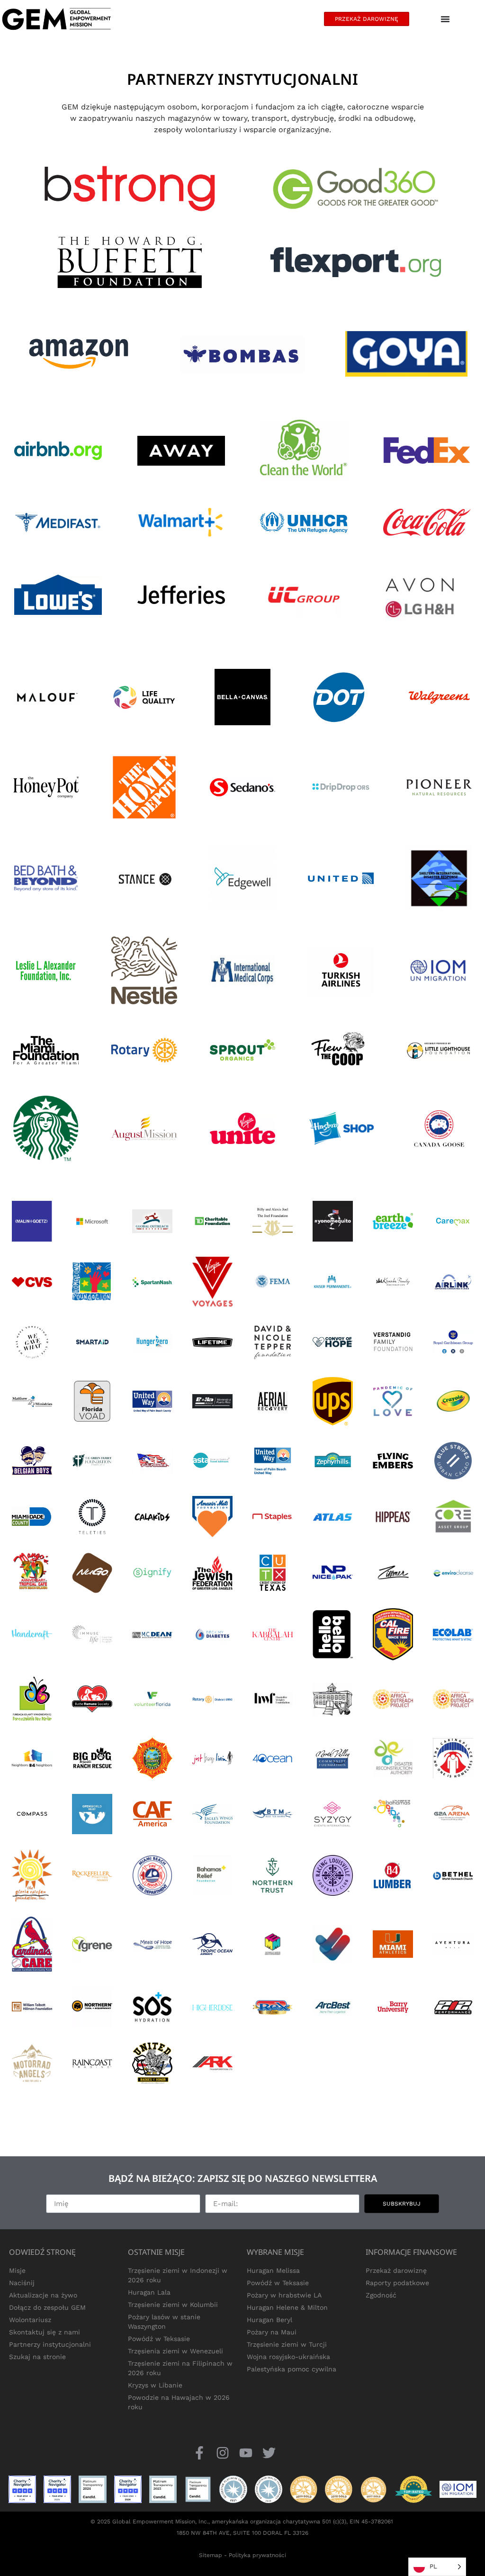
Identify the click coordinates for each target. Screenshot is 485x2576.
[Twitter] (269, 2453)
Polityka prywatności (257, 2555)
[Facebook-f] (199, 2453)
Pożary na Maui (272, 2332)
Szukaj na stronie (37, 2357)
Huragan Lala (149, 2292)
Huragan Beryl (269, 2320)
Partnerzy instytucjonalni (50, 2344)
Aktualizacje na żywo (43, 2295)
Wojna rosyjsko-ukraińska (288, 2357)
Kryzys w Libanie (155, 2385)
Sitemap (211, 2555)
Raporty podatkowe (397, 2283)
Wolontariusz (30, 2320)
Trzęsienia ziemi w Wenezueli (175, 2351)
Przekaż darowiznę (396, 2270)
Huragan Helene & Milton (287, 2307)
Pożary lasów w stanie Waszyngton (164, 2322)
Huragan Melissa (273, 2270)
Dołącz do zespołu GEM (47, 2307)
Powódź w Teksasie (159, 2339)
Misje (17, 2270)
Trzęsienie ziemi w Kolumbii (173, 2305)
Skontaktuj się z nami (45, 2332)
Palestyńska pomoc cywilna (292, 2369)
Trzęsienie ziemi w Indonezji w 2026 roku (178, 2275)
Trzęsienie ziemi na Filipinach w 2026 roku (180, 2368)
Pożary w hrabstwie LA (284, 2295)
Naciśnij (22, 2283)
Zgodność (381, 2295)
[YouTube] (246, 2453)
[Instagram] (222, 2453)
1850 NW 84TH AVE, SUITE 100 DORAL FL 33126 (242, 2533)
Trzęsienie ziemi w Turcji (287, 2344)
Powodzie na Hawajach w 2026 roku (179, 2402)
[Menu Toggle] (445, 19)
